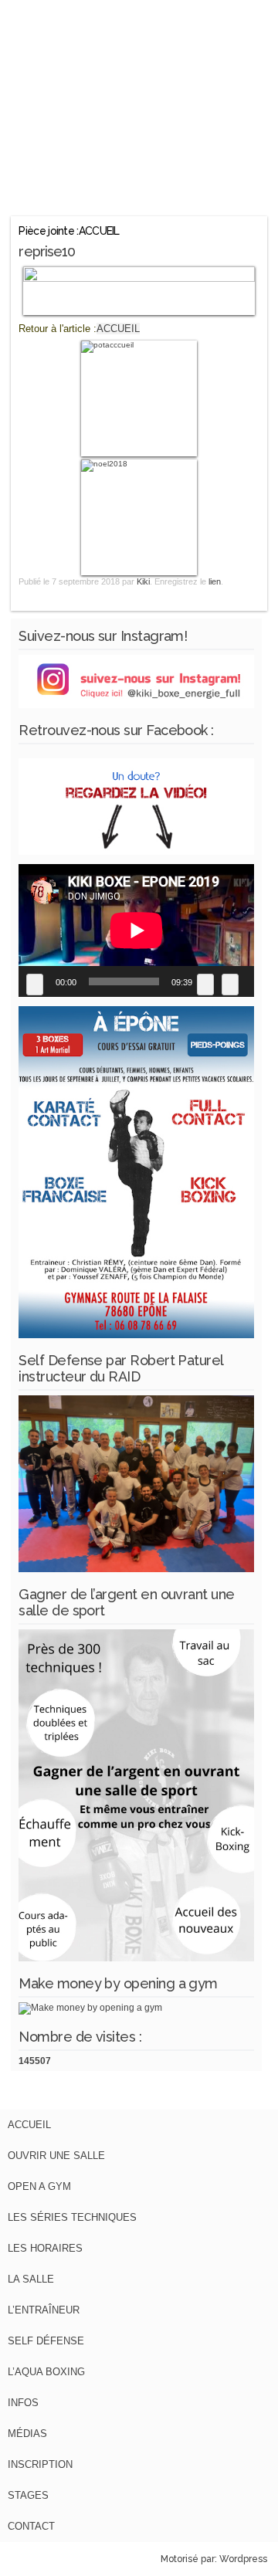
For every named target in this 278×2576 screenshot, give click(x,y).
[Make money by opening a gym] (90, 2008)
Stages (28, 2495)
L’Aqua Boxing (46, 2372)
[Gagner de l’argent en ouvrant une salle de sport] (136, 1958)
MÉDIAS (27, 2434)
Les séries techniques (72, 2217)
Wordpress (243, 2559)
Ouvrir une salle (56, 2156)
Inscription (40, 2464)
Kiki (143, 581)
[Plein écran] (230, 985)
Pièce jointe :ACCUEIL (69, 231)
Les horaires (45, 2248)
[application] (136, 930)
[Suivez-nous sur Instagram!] (136, 705)
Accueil (29, 2125)
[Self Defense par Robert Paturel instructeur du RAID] (136, 1569)
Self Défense (46, 2341)
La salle (31, 2279)
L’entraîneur (44, 2310)
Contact (31, 2526)
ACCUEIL (118, 329)
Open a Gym (39, 2186)
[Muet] (205, 985)
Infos (23, 2403)
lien (215, 581)
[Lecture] (35, 985)
